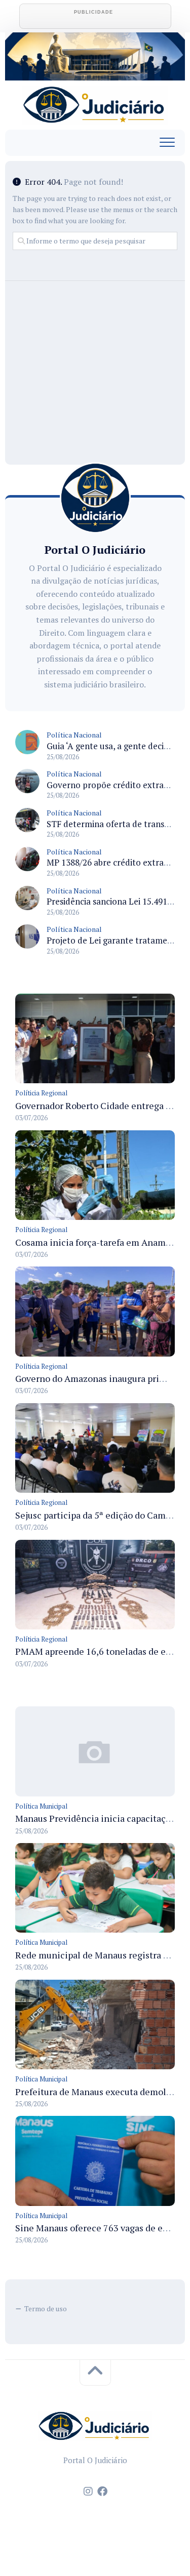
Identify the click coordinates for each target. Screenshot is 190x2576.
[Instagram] (88, 2491)
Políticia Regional (41, 1093)
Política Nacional (74, 735)
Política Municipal (41, 1806)
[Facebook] (102, 2491)
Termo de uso (46, 2308)
